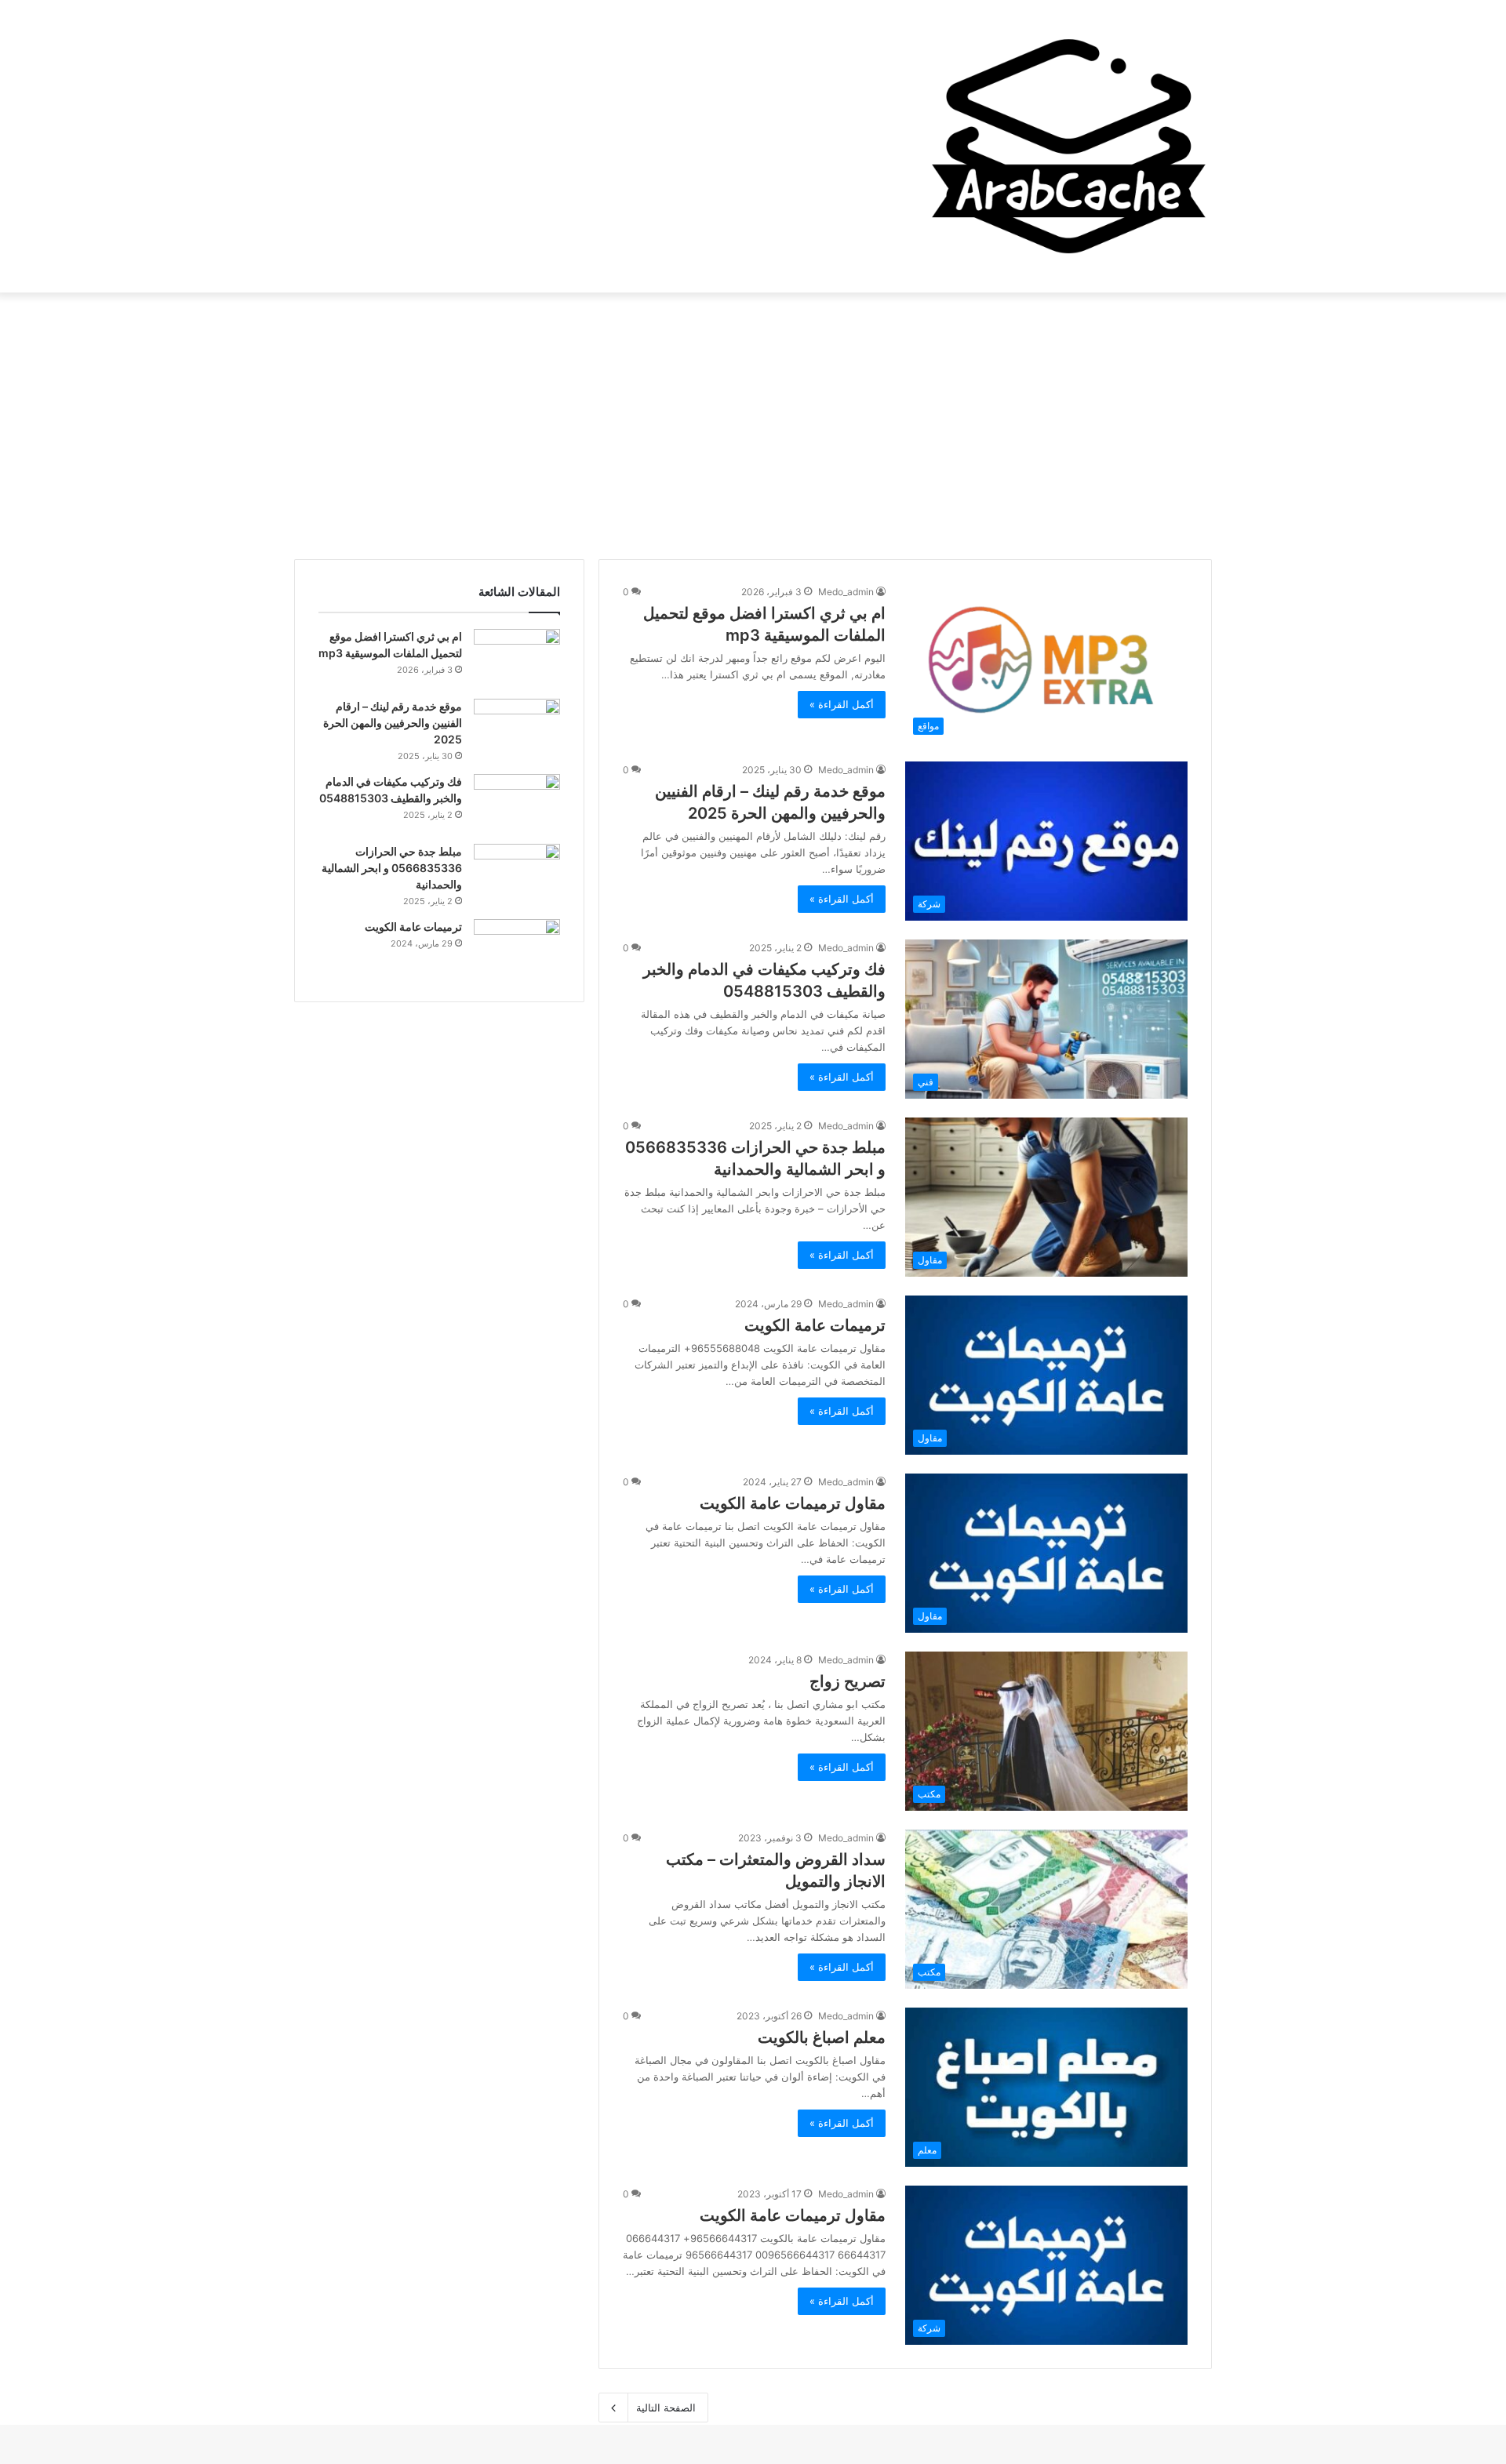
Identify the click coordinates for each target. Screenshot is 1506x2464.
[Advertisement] (753, 426)
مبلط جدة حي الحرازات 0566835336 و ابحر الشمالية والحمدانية (392, 868)
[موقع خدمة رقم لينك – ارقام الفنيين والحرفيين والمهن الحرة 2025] (517, 728)
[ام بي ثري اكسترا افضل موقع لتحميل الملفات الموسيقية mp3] (517, 658)
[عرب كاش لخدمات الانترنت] (1067, 146)
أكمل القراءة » (842, 704)
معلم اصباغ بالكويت (822, 2037)
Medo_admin (846, 592)
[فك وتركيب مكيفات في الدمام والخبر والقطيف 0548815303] (517, 803)
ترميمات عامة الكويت (815, 1325)
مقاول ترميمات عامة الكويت (793, 1503)
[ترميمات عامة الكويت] (517, 949)
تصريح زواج (848, 1681)
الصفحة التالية (666, 2408)
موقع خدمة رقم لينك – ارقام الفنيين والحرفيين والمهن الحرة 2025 (393, 723)
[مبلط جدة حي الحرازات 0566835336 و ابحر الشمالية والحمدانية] (517, 873)
